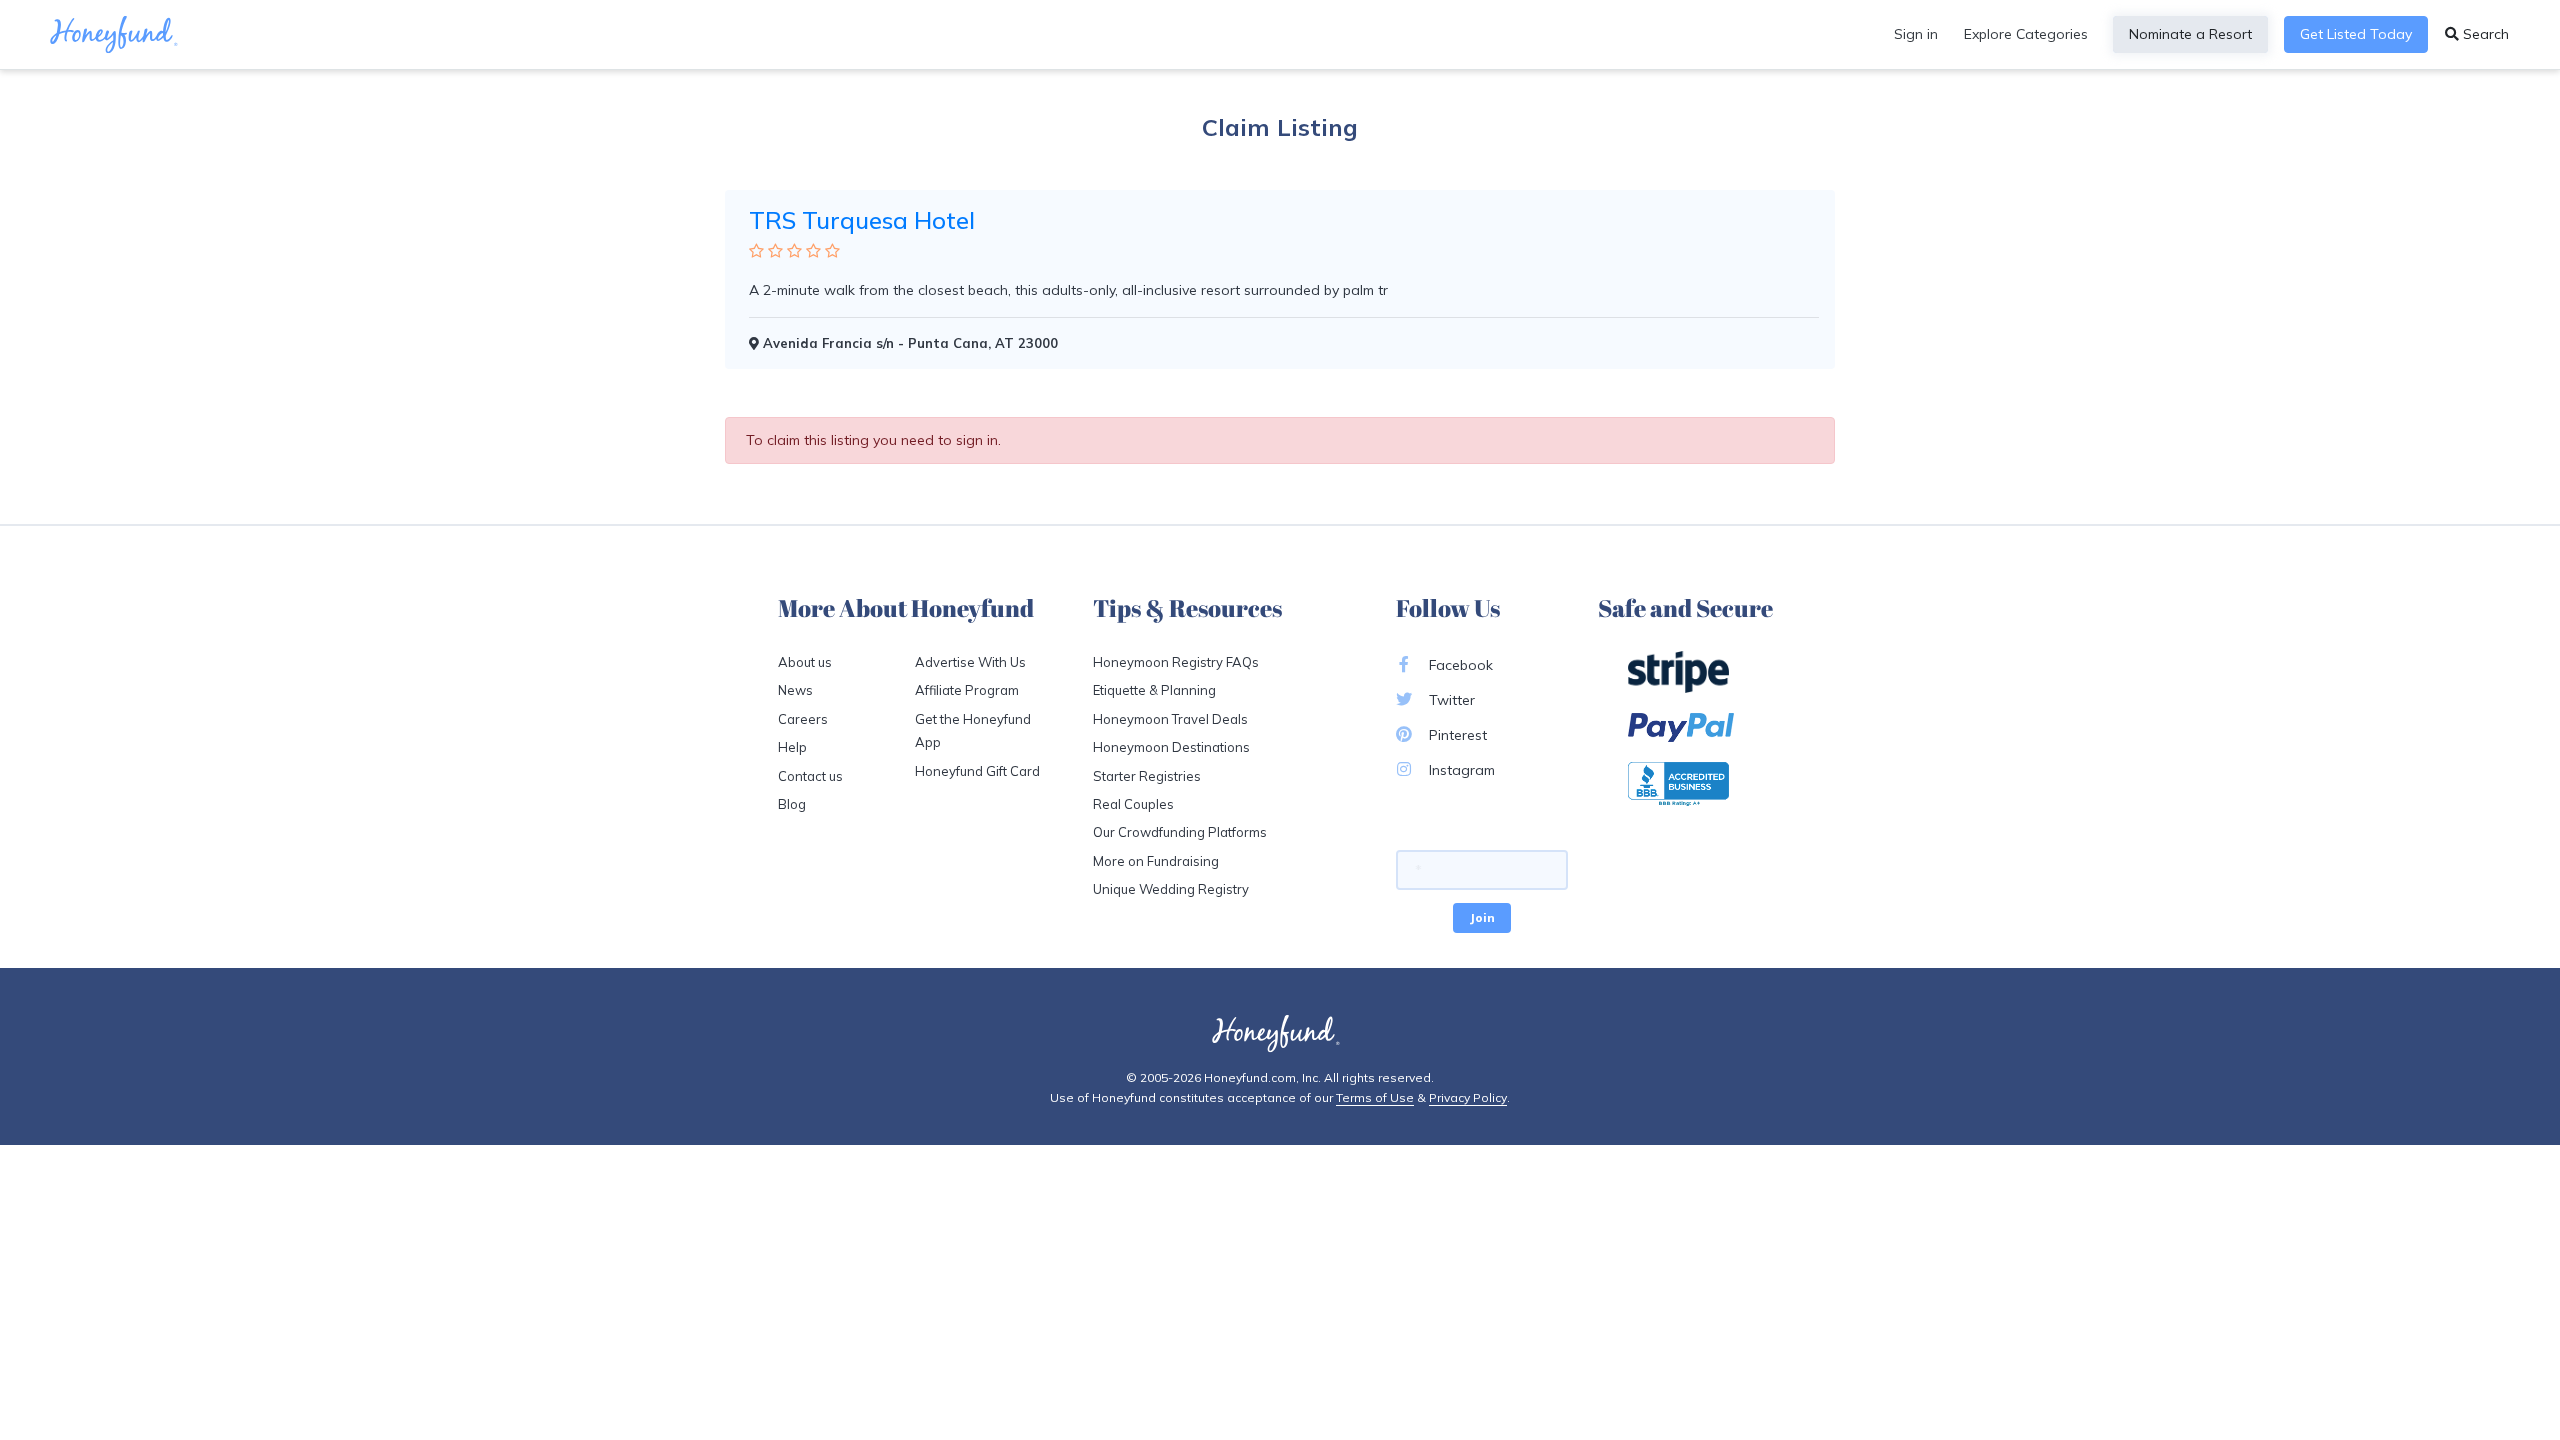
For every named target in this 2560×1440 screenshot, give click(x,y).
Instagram (1460, 770)
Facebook (1459, 665)
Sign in (1916, 34)
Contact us (810, 776)
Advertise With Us (970, 662)
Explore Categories (2026, 34)
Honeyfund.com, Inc (1261, 1077)
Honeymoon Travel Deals (1170, 719)
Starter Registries (1147, 776)
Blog (792, 804)
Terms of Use (1375, 1097)
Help (792, 747)
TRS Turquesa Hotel (862, 220)
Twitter (1450, 700)
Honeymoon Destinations (1171, 747)
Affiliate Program (967, 690)
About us (805, 662)
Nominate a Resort (2190, 34)
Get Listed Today (2356, 34)
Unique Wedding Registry (1171, 889)
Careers (803, 719)
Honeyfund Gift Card (977, 771)
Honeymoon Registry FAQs (1176, 662)
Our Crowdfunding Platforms (1180, 832)
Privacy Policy (1468, 1097)
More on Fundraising (1156, 861)
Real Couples (1133, 804)
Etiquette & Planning (1154, 690)
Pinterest (1456, 735)
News (795, 690)
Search (2484, 34)
